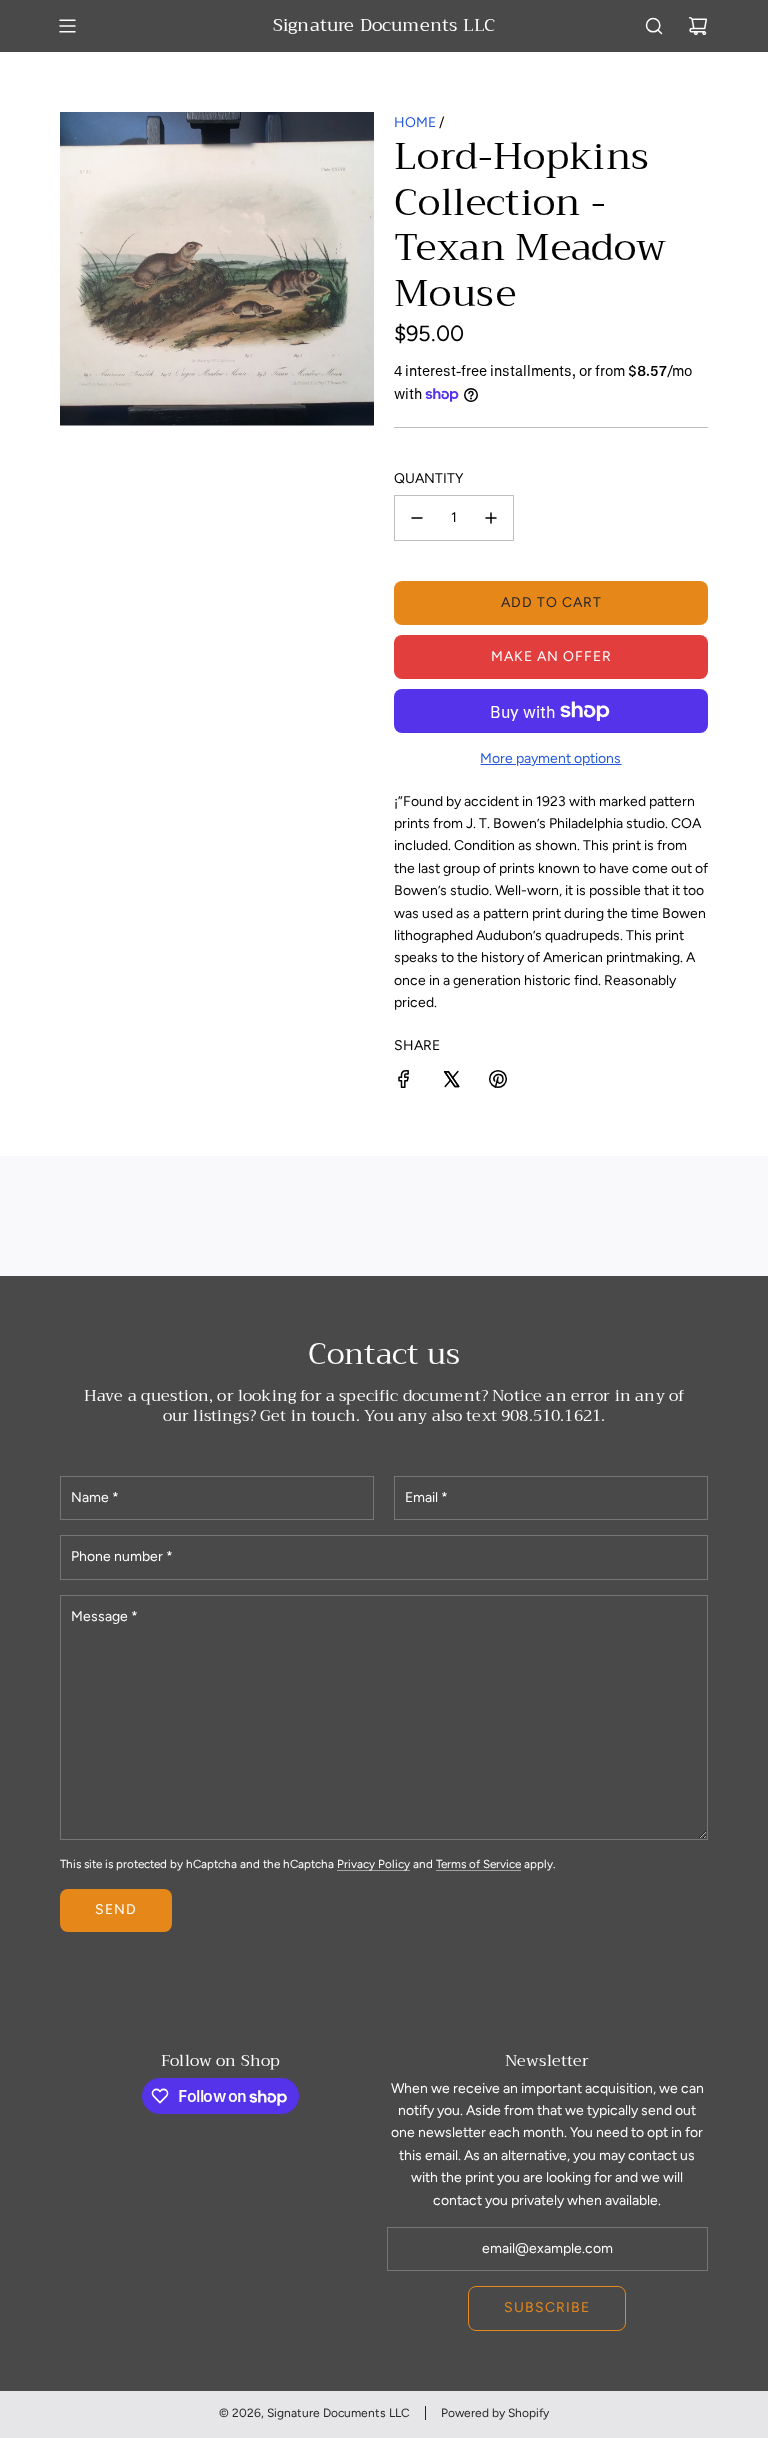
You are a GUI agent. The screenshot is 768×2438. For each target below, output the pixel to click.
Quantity (428, 478)
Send (116, 1909)
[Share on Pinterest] (498, 1082)
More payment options (550, 758)
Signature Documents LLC (384, 26)
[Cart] (698, 26)
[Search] (654, 26)
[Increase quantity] (491, 518)
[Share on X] (451, 1082)
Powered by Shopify (495, 2413)
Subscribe (547, 2307)
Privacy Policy (373, 1864)
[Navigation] (67, 26)
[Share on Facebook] (404, 1082)
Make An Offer (551, 656)
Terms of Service (478, 1864)
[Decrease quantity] (417, 518)
